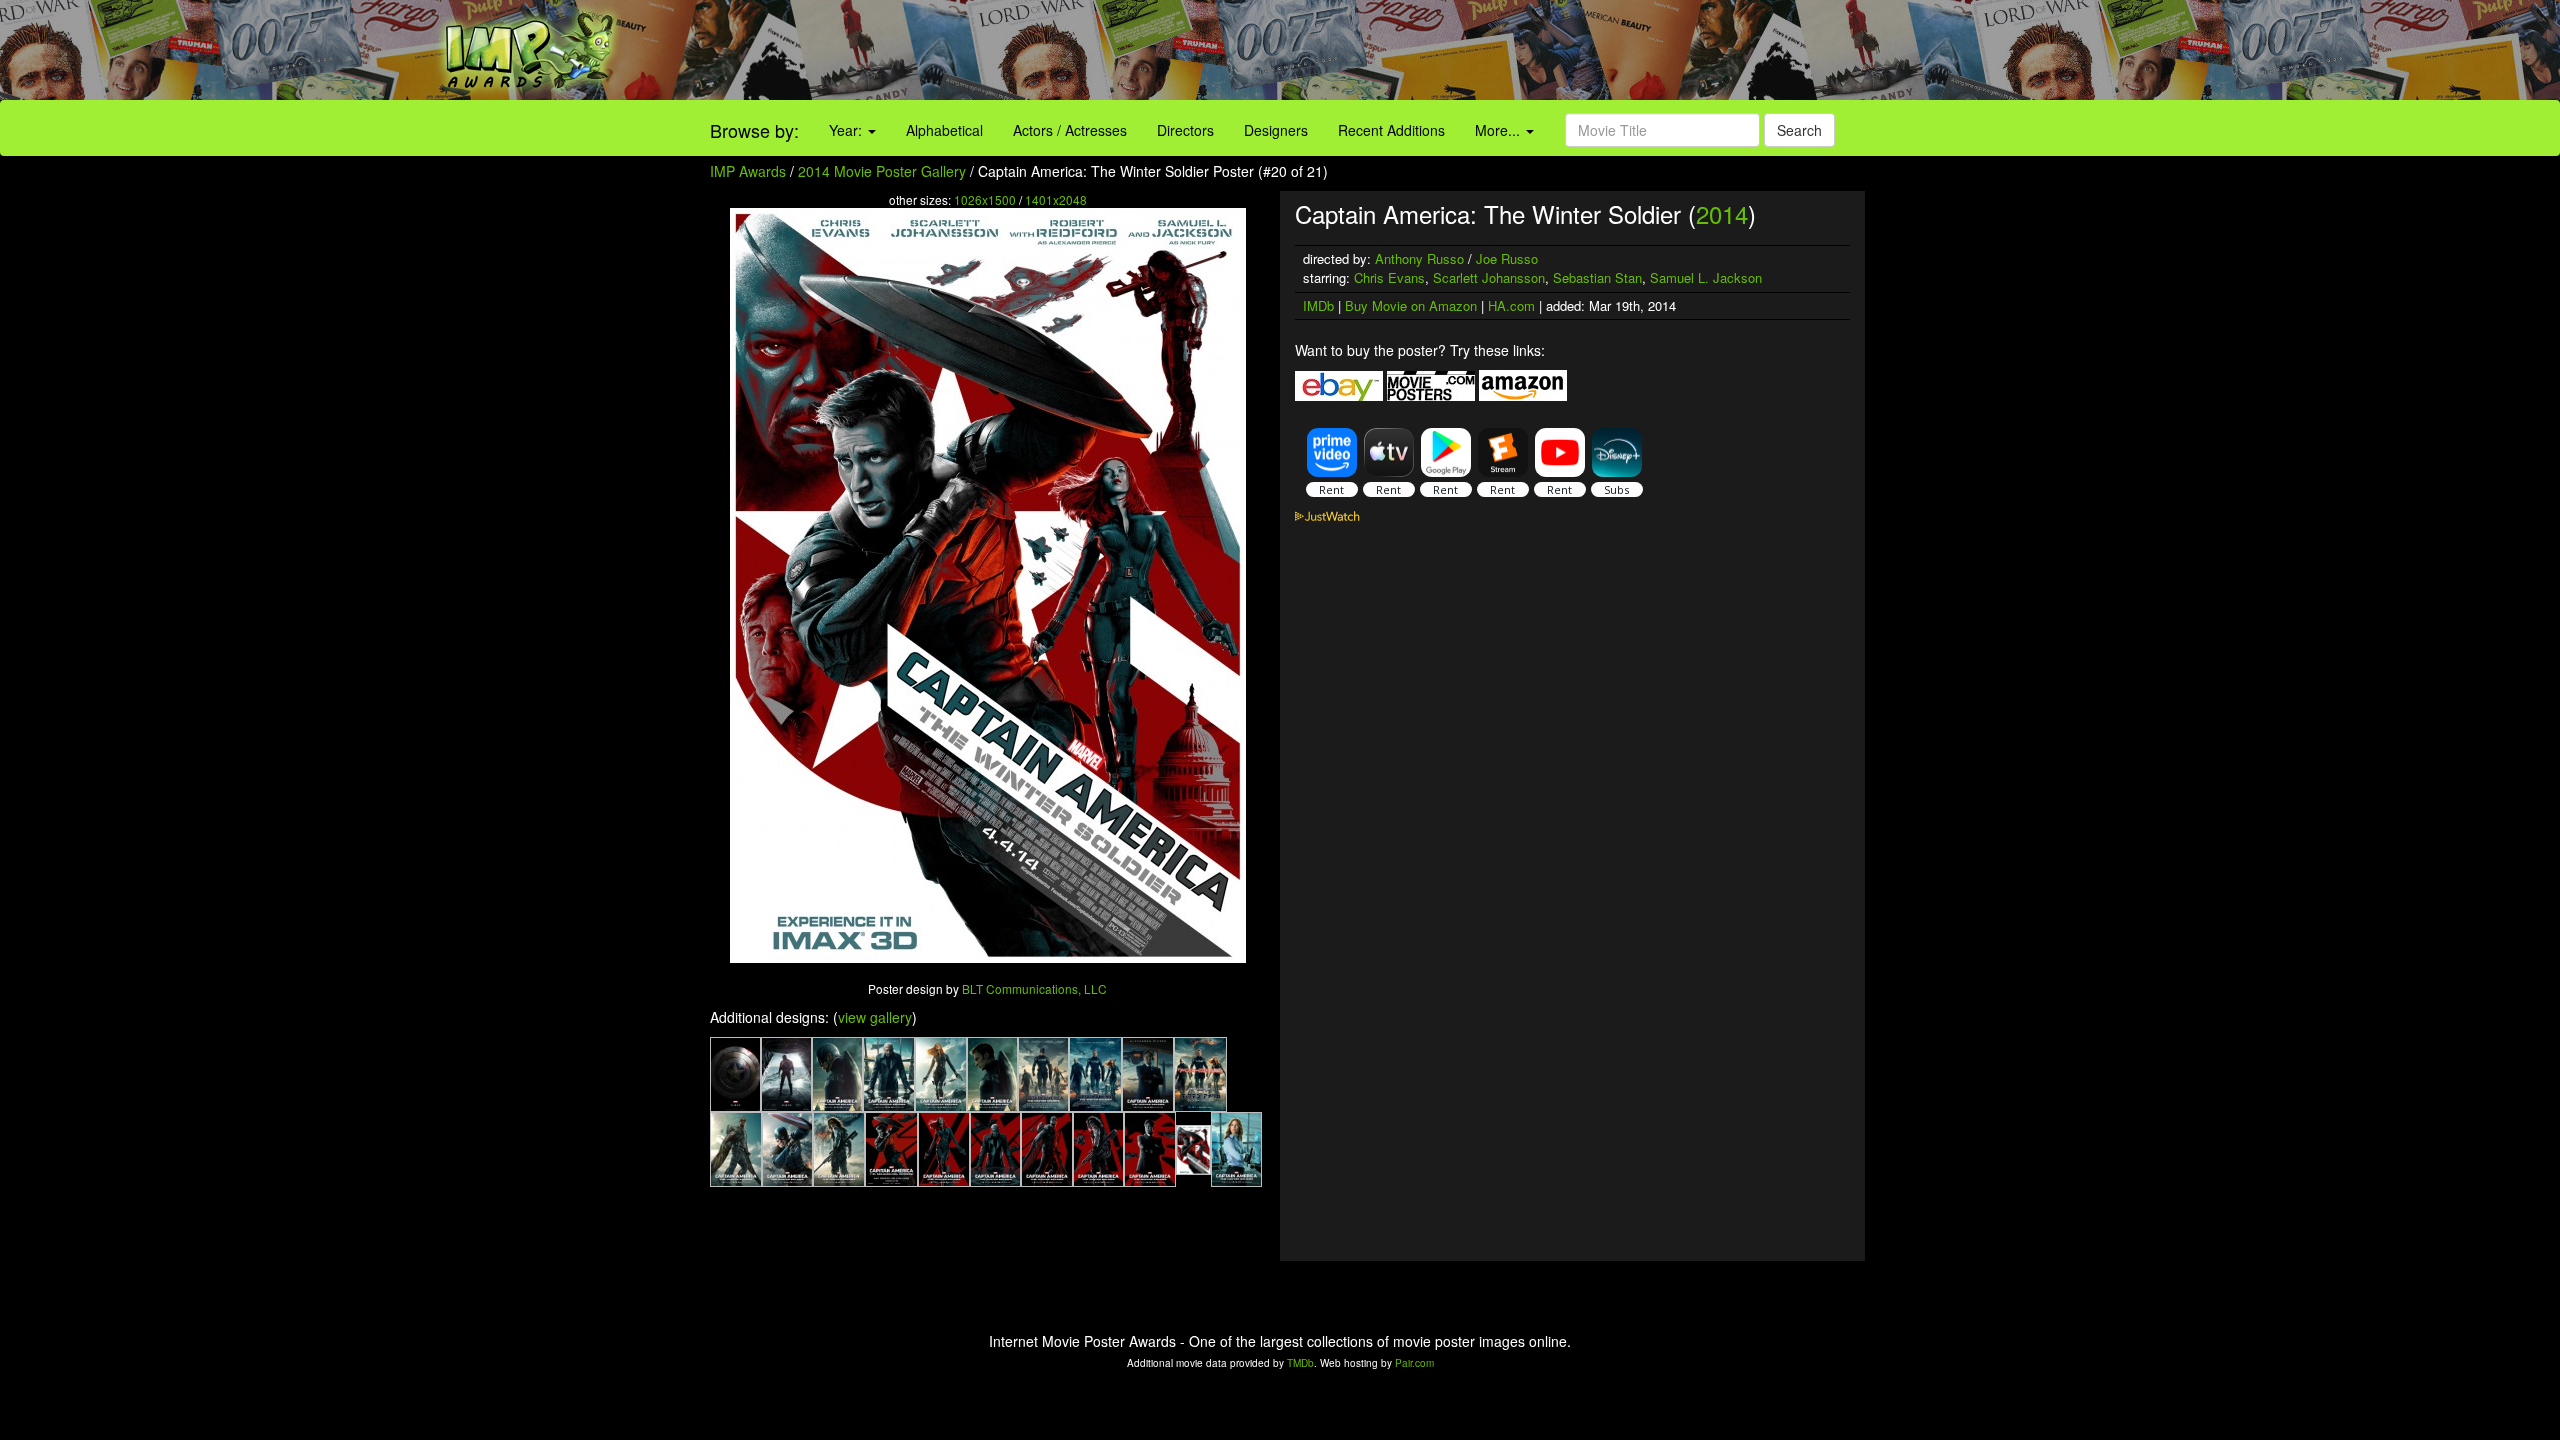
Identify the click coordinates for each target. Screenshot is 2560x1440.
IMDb (1318, 305)
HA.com (1511, 305)
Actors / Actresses (1070, 130)
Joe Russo (1507, 258)
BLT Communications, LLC (1034, 988)
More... (1499, 130)
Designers (1276, 130)
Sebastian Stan (1597, 277)
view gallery (875, 1017)
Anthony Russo (1419, 258)
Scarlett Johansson (1489, 277)
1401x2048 (1056, 199)
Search (1799, 130)
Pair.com (1414, 1363)
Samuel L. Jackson (1706, 277)
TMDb (1300, 1363)
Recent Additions (1391, 130)
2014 (1722, 213)
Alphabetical (944, 130)
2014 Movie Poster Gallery (882, 171)
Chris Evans (1389, 277)
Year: (847, 130)
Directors (1185, 130)
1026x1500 (985, 199)
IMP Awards (748, 171)
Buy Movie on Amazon (1411, 305)
